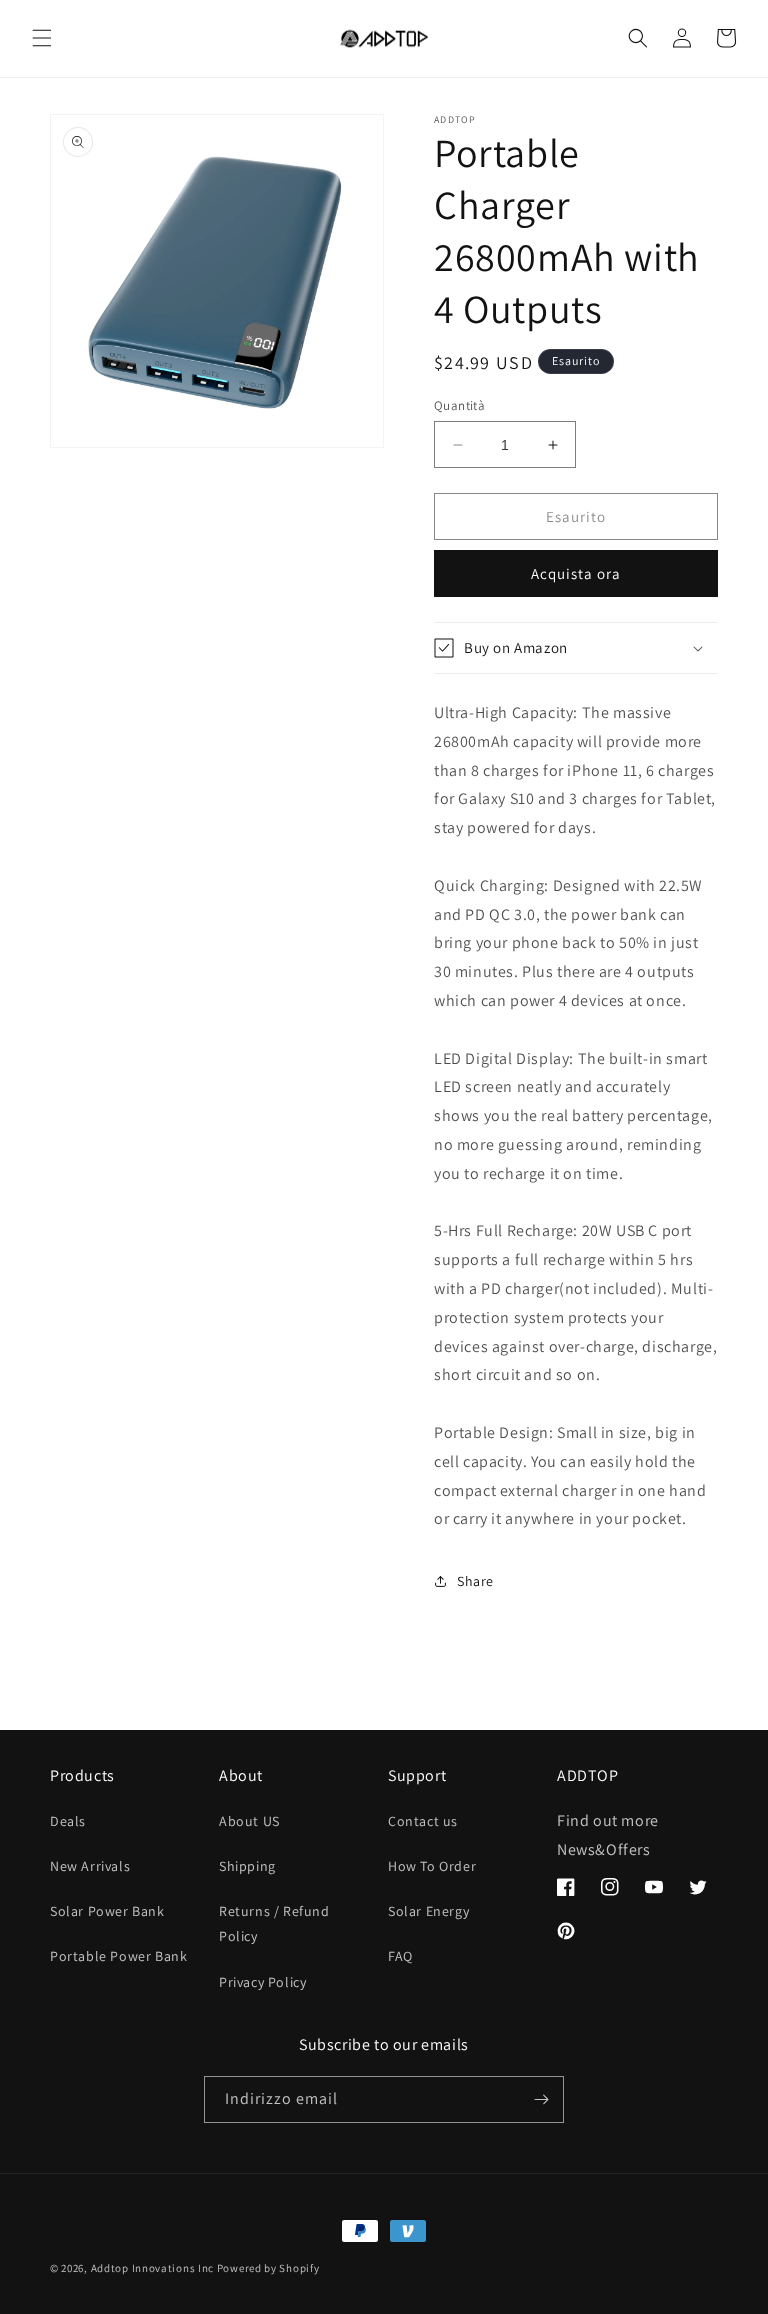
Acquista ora (576, 573)
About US (249, 1821)
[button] (42, 38)
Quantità (459, 405)
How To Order (432, 1866)
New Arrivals (90, 1866)
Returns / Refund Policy (274, 1923)
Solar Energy (428, 1911)
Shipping (247, 1866)
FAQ (400, 1956)
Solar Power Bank (107, 1911)
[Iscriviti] (541, 2099)
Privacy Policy (262, 1982)
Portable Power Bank (118, 1956)
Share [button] (475, 1581)
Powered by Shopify (268, 2268)
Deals (68, 1821)
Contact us (423, 1821)
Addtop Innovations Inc (152, 2268)
